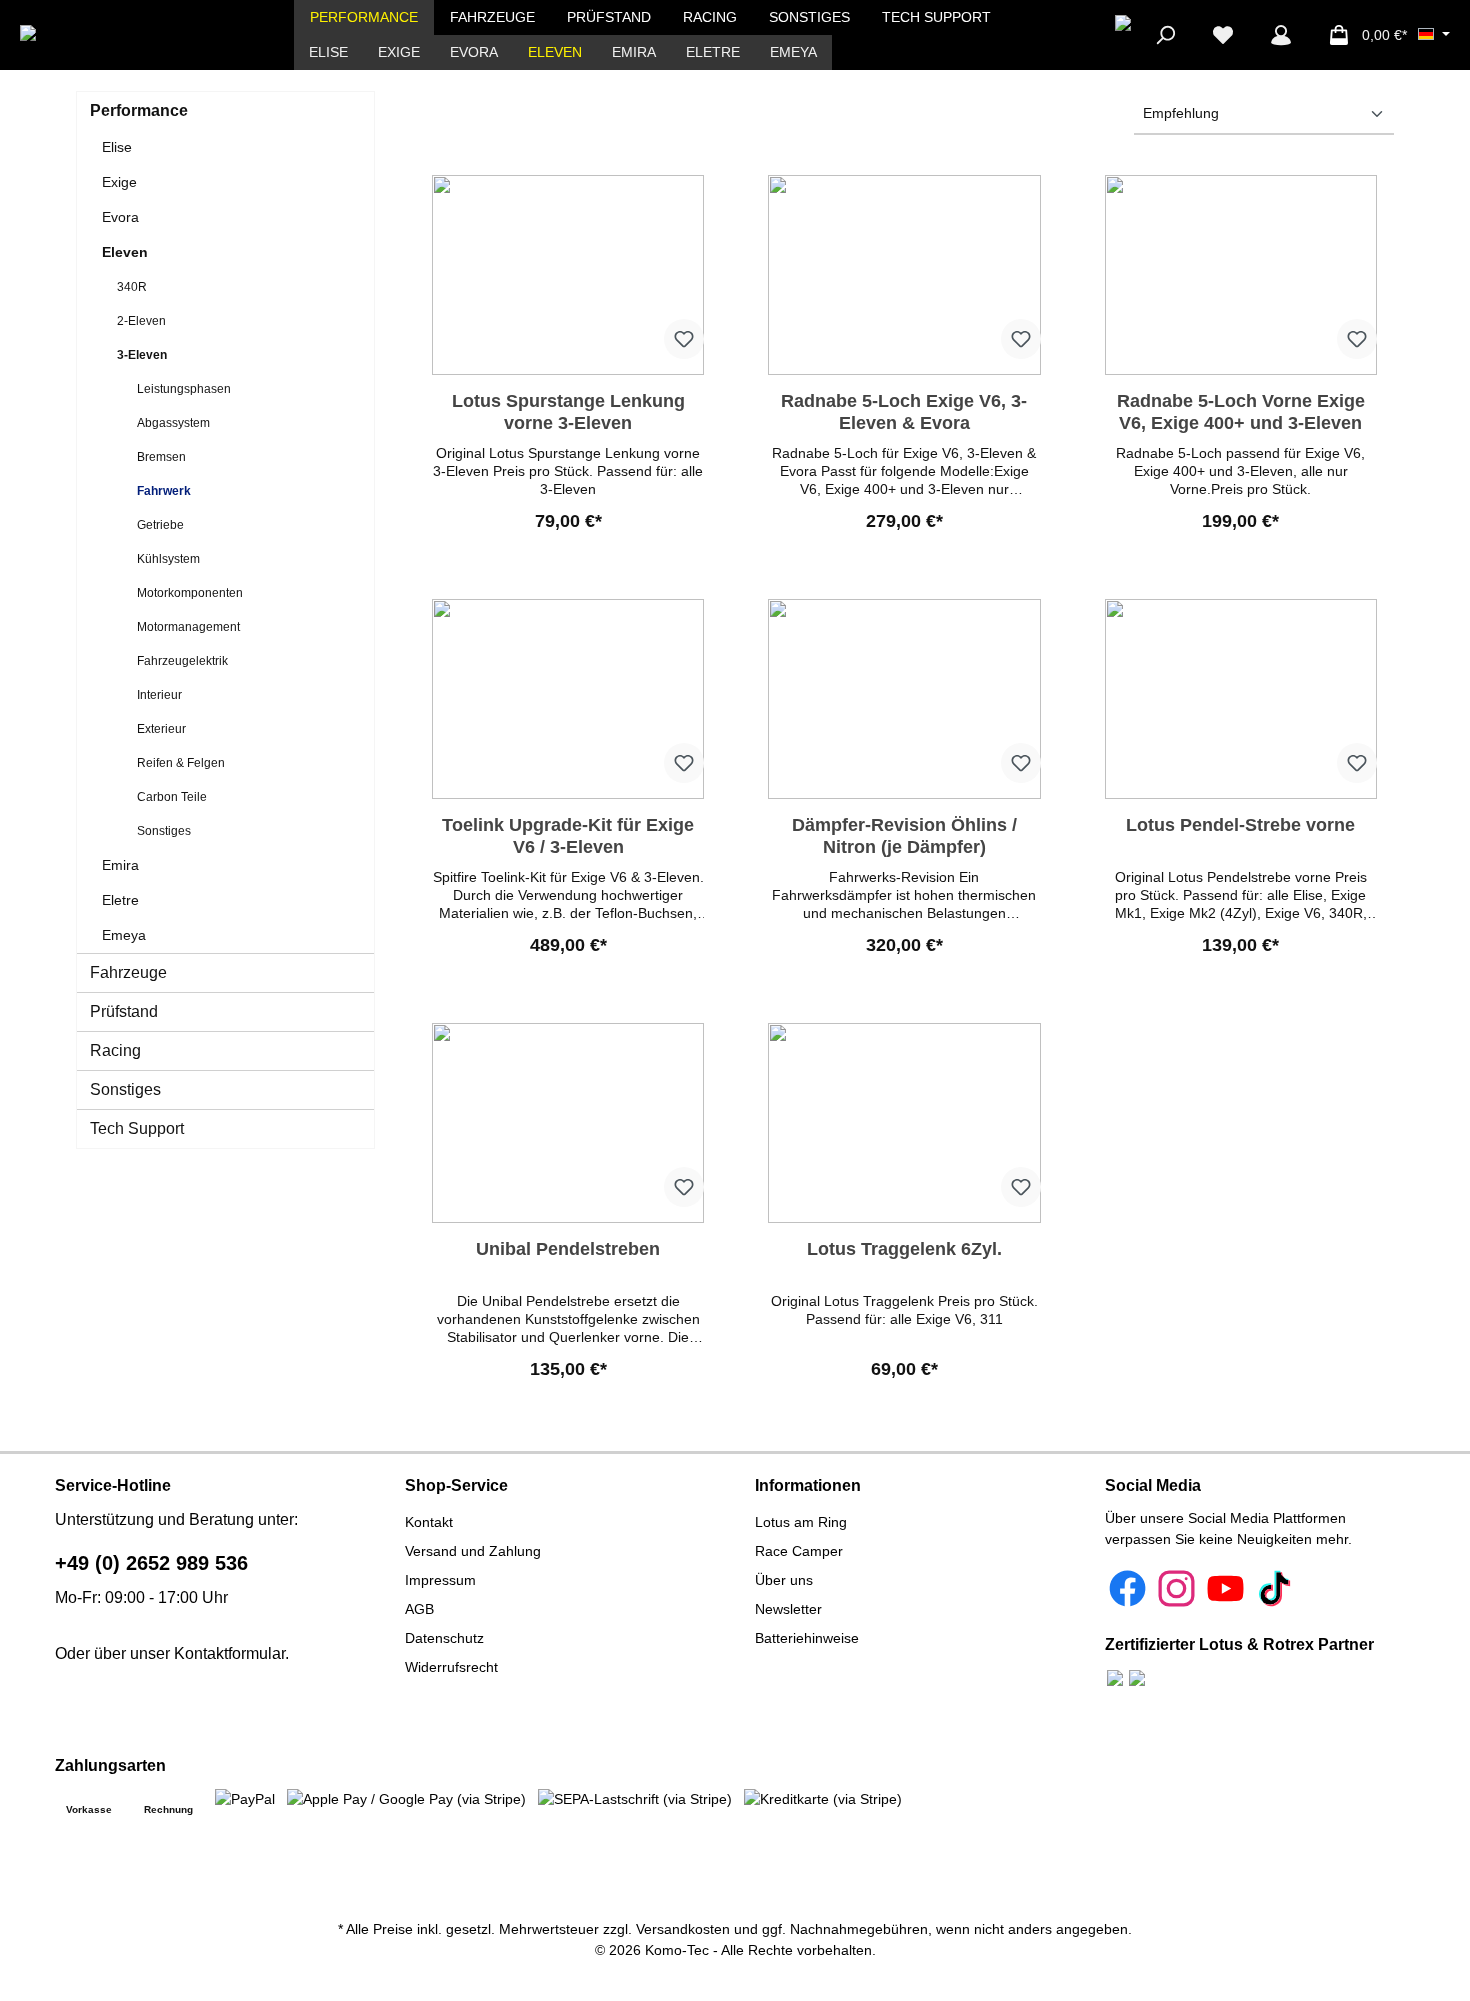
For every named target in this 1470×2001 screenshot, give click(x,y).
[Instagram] (1176, 1588)
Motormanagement (188, 627)
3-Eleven (142, 355)
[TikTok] (1274, 1588)
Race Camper (799, 1551)
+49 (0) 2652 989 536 (151, 1563)
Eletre (120, 900)
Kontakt (429, 1522)
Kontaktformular (229, 1653)
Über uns (784, 1580)
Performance (139, 110)
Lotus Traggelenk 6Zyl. (904, 1249)
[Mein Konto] (1281, 35)
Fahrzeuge (128, 972)
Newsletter (788, 1609)
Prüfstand (124, 1011)
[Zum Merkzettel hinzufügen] (684, 339)
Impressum (440, 1580)
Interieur (159, 695)
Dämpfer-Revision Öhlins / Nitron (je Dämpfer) (904, 836)
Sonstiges (164, 831)
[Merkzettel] (1223, 35)
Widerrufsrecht (451, 1667)
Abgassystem (173, 423)
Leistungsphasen (184, 389)
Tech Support (137, 1128)
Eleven (125, 252)
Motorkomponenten (190, 593)
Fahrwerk (164, 491)
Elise (117, 147)
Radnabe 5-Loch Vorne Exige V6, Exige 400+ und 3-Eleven (1241, 412)
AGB (419, 1609)
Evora (120, 217)
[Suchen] (1165, 35)
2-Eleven (141, 321)
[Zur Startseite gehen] (93, 35)
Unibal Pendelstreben (568, 1249)
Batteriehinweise (807, 1638)
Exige (119, 182)
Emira (120, 865)
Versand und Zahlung (473, 1551)
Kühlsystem (168, 559)
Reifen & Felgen (181, 763)
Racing (115, 1050)
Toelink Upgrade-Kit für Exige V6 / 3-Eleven (568, 836)
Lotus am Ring (801, 1522)
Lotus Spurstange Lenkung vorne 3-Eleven (568, 412)
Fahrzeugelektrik (182, 661)
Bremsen (161, 457)
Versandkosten (683, 1929)
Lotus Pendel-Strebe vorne (1240, 825)
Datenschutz (444, 1638)
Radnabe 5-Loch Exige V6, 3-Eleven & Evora (904, 412)
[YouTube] (1225, 1588)
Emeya (124, 935)
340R (132, 287)
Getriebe (160, 525)
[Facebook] (1127, 1588)
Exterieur (161, 729)
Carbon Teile (172, 797)
